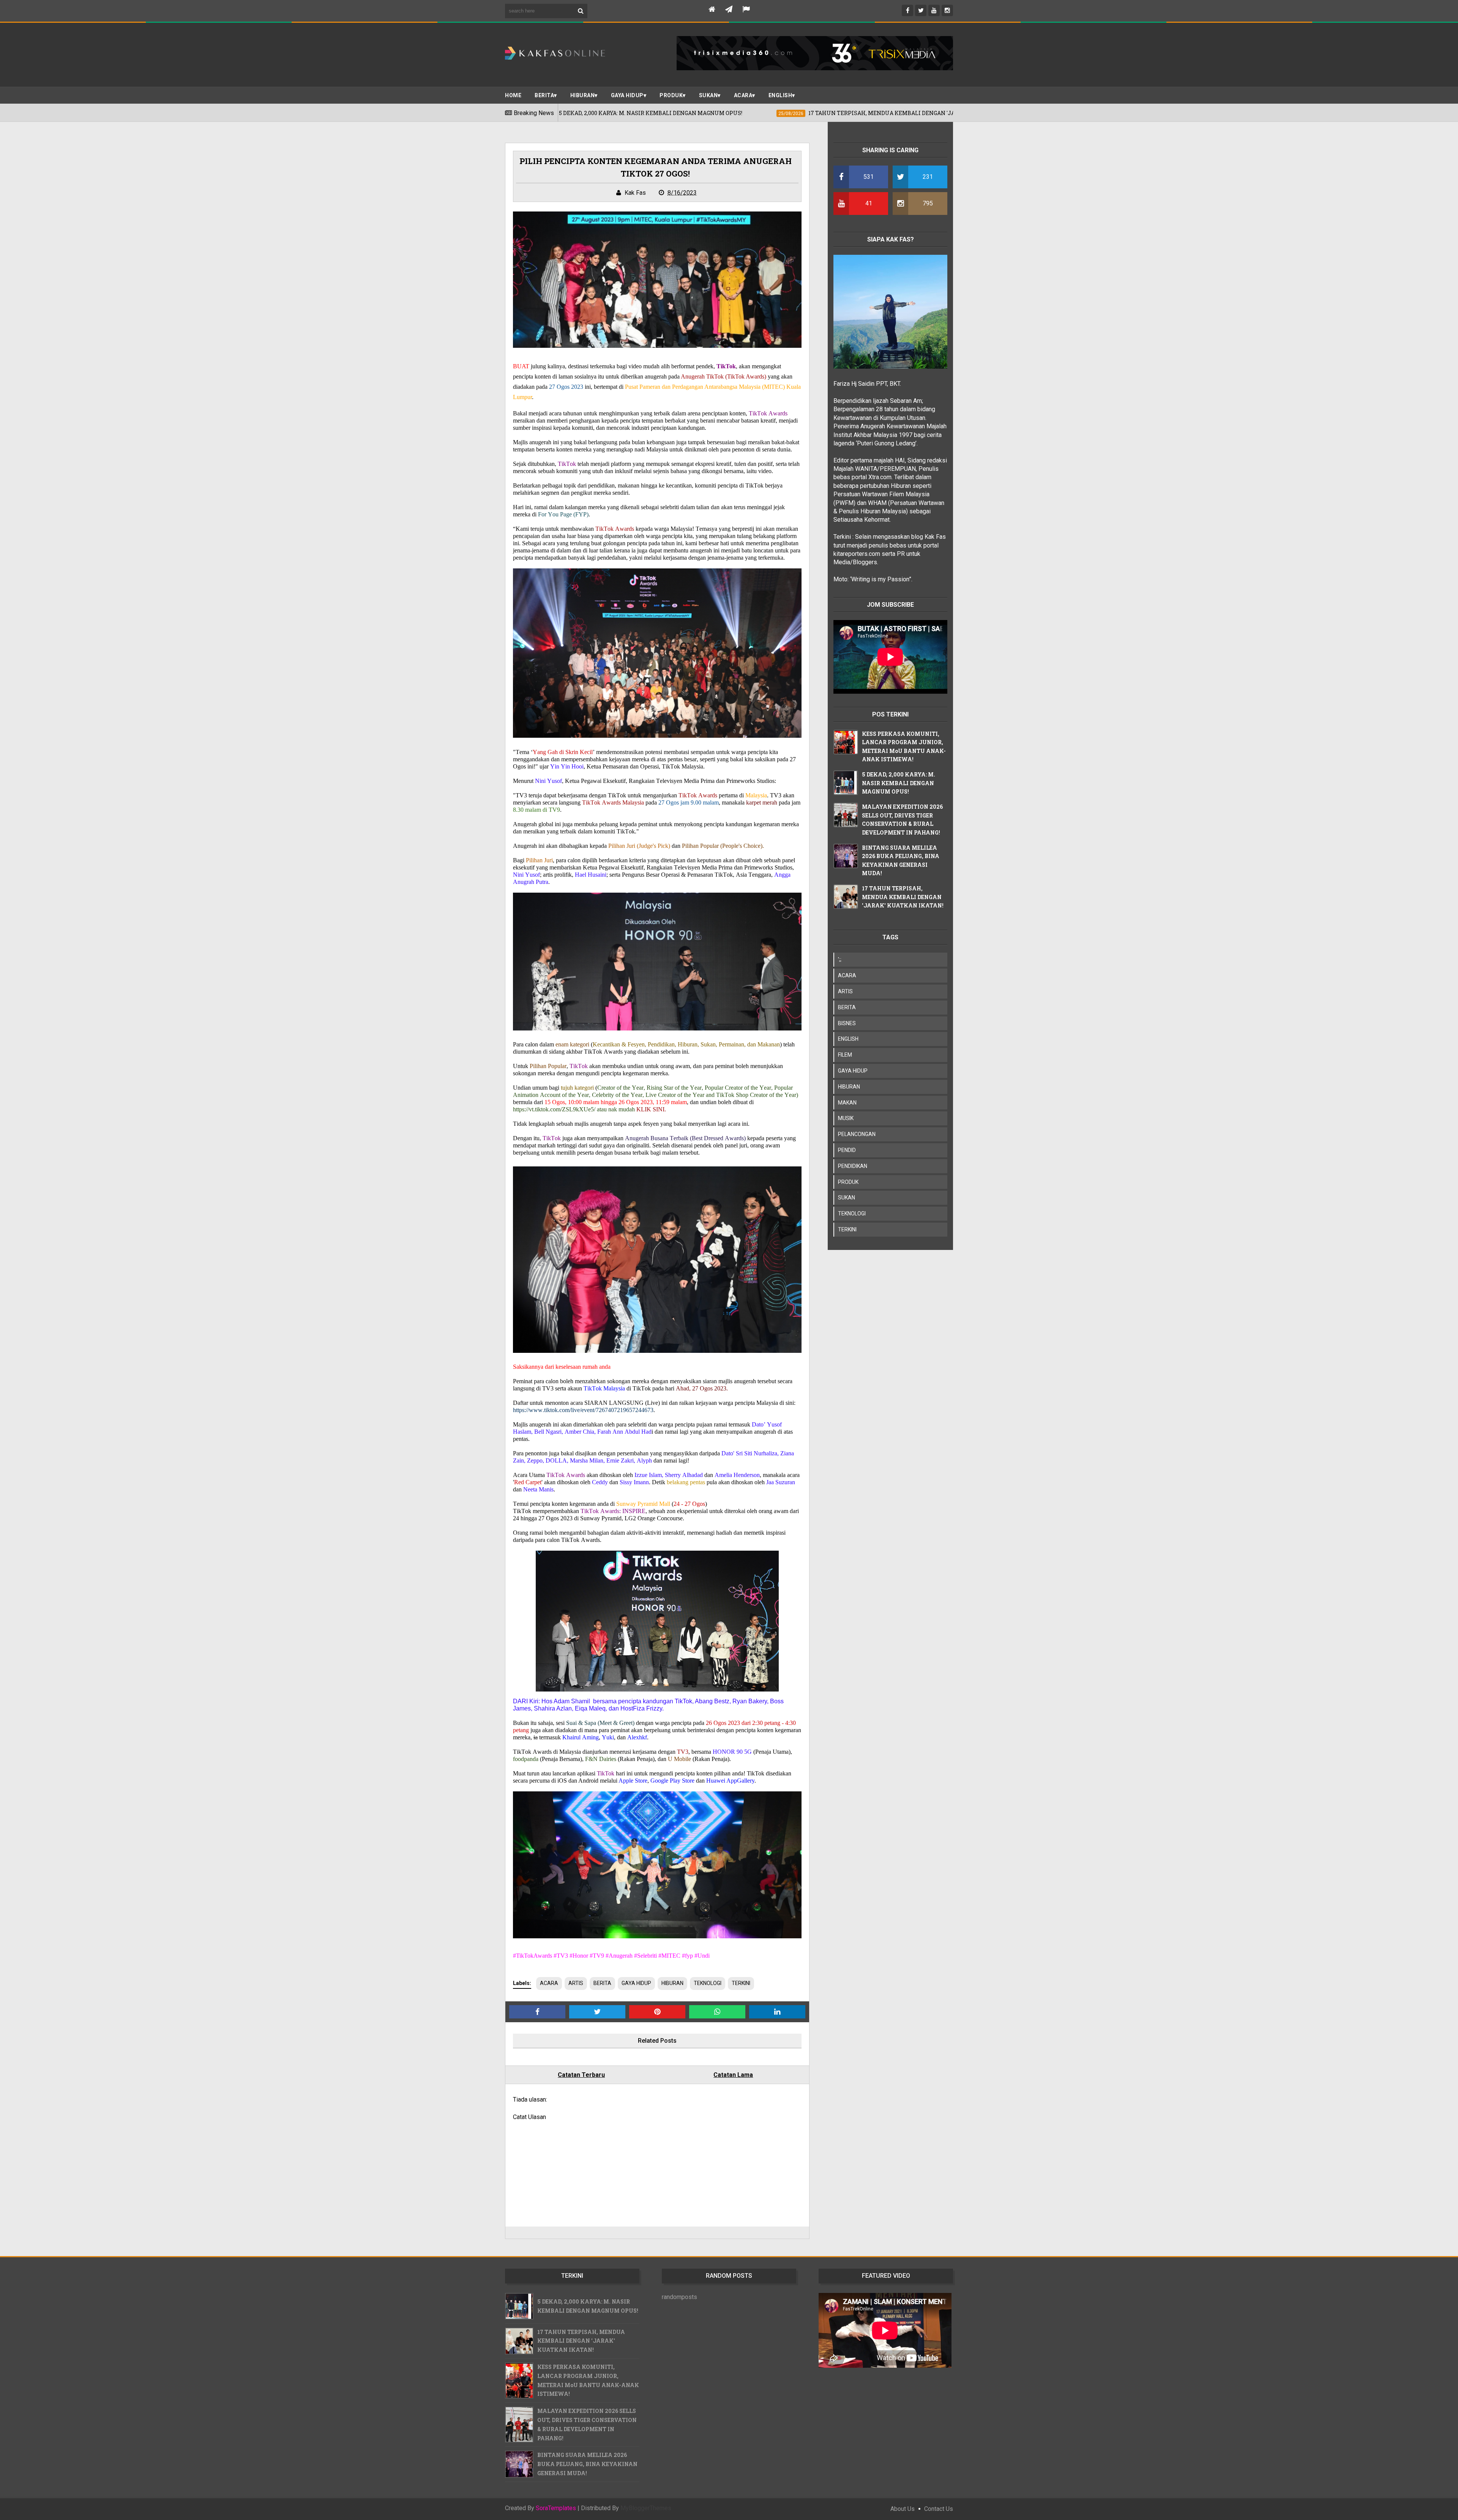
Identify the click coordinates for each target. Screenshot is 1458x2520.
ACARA (743, 95)
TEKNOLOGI (708, 1983)
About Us (903, 2509)
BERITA (544, 95)
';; (840, 959)
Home (513, 95)
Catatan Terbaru (581, 2075)
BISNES (847, 1023)
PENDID (847, 1150)
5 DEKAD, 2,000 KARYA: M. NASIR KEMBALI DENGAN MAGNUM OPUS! (899, 783)
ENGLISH (780, 95)
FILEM (845, 1055)
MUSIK (846, 1118)
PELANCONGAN (857, 1134)
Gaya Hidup (627, 95)
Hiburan (583, 95)
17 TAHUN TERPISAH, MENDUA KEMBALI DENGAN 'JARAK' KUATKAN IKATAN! (903, 897)
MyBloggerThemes (646, 2508)
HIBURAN (672, 1983)
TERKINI (741, 1983)
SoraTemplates (556, 2508)
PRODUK (671, 95)
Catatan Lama (733, 2075)
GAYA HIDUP (636, 1983)
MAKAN (847, 1103)
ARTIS (576, 1983)
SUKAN (708, 95)
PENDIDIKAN (853, 1166)
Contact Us (939, 2509)
